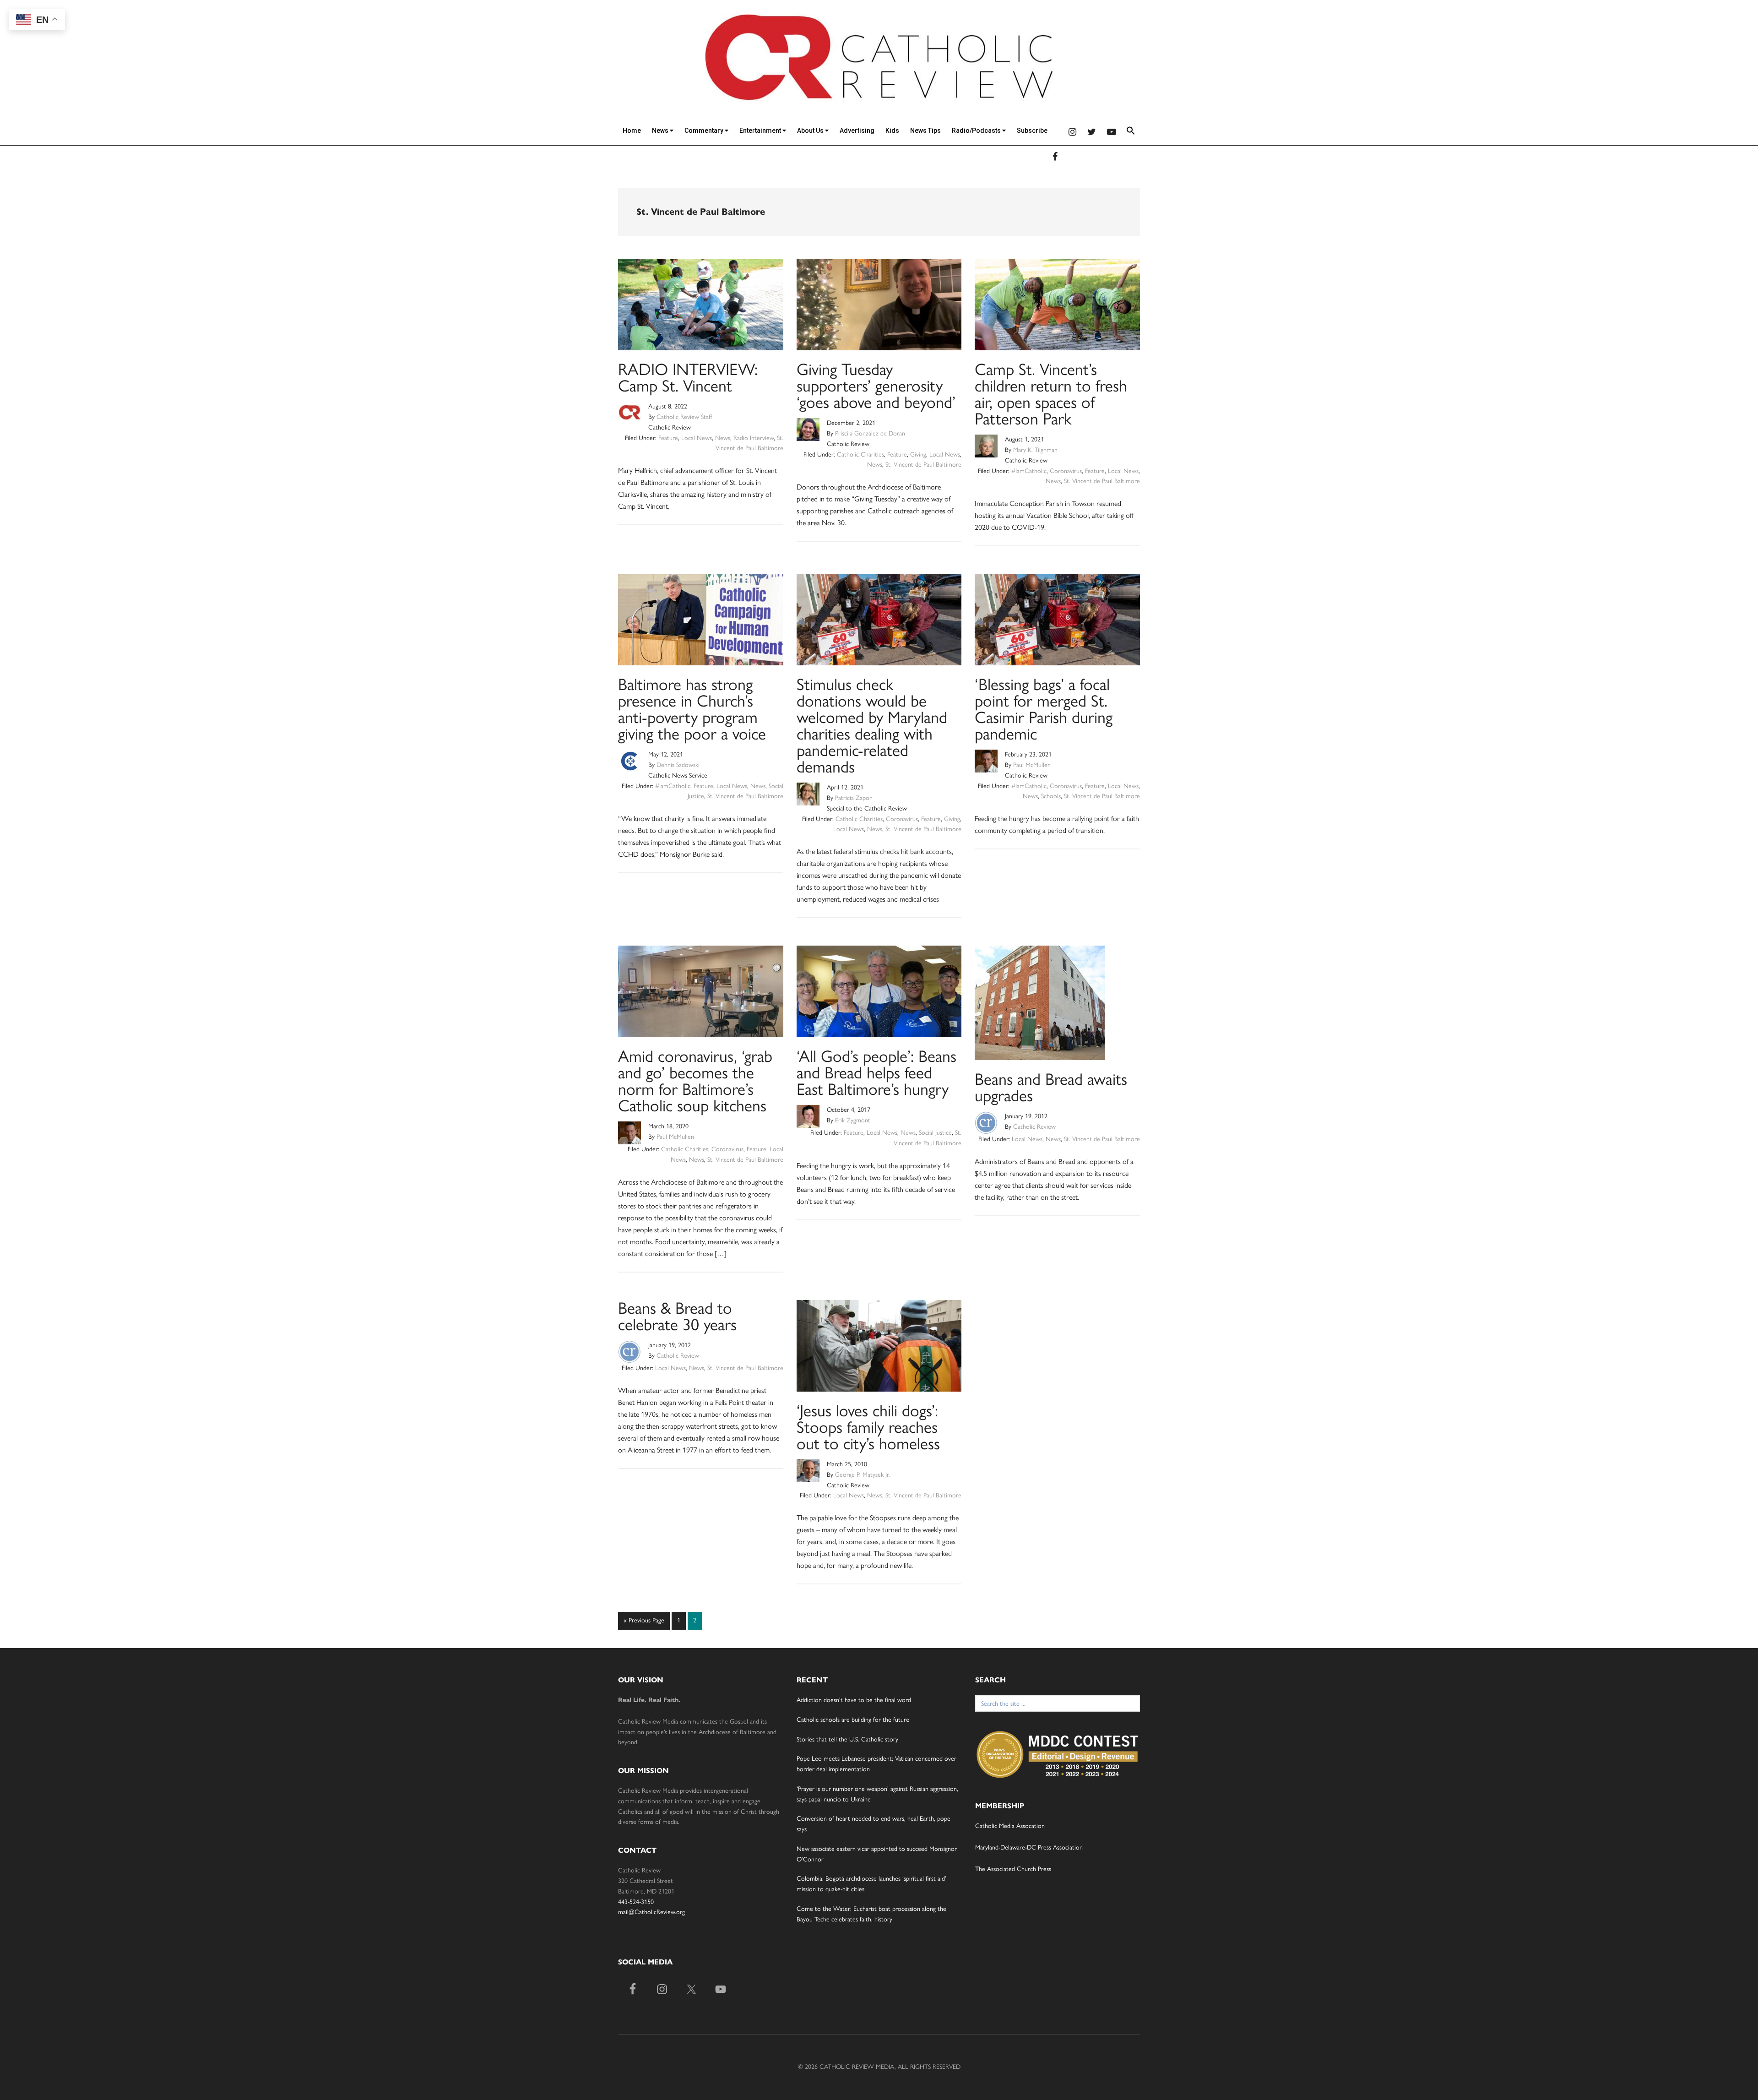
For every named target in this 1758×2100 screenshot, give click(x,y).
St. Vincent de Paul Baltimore (923, 465)
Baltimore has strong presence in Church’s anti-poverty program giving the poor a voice (692, 709)
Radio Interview (754, 438)
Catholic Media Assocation (1010, 1826)
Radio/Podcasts (977, 131)
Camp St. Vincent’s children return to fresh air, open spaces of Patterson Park (1051, 394)
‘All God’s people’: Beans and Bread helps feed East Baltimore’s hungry (876, 1073)
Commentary (705, 131)
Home (632, 131)
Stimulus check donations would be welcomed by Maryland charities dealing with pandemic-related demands (872, 726)
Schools (1051, 796)
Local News (697, 438)
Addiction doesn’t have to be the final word (854, 1700)
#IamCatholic (1029, 471)
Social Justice (935, 1133)
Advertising (857, 131)
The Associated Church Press (1013, 1869)
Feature (668, 438)
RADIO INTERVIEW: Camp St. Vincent (688, 378)
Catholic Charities (860, 454)
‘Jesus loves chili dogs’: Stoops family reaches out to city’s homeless (868, 1427)
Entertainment (761, 131)
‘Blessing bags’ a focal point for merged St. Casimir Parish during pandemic (1044, 709)
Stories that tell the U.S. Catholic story (847, 1739)
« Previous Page (644, 1623)
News (661, 131)
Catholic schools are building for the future (853, 1720)
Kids (892, 131)
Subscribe (1032, 131)
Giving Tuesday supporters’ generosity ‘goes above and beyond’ (876, 386)
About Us (811, 131)
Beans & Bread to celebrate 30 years (677, 1316)
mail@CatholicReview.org (651, 1912)
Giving (918, 454)
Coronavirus (1066, 471)
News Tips (925, 131)
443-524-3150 (636, 1902)
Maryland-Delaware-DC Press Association (1029, 1847)
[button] (1131, 132)
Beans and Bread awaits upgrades (1051, 1087)
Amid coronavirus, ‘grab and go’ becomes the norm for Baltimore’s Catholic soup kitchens (695, 1081)
